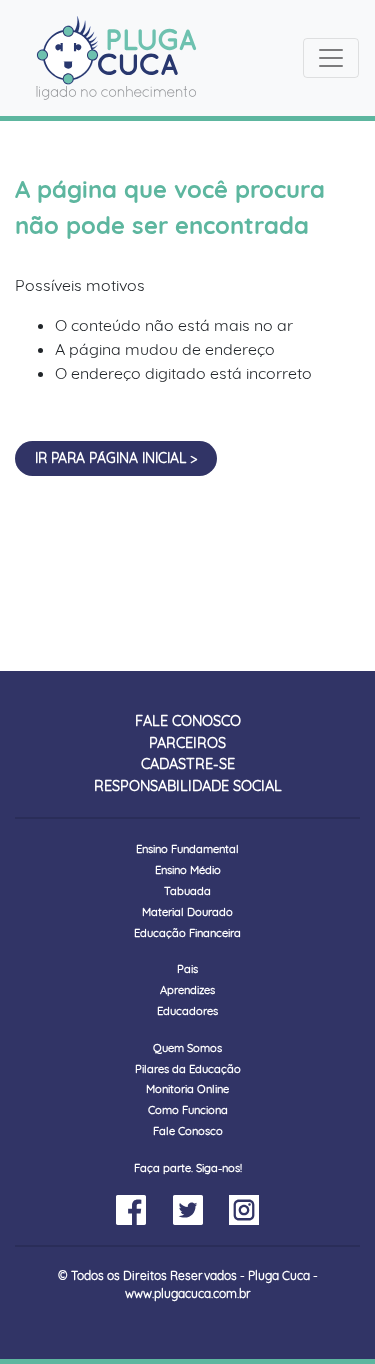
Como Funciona (188, 1110)
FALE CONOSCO (188, 721)
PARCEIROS (187, 743)
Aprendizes (187, 990)
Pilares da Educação (188, 1069)
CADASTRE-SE (188, 764)
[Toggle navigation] (331, 58)
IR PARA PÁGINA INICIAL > (116, 457)
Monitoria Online (187, 1089)
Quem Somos (187, 1048)
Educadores (187, 1011)
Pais (187, 969)
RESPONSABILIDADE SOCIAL (188, 786)
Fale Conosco (188, 1131)
